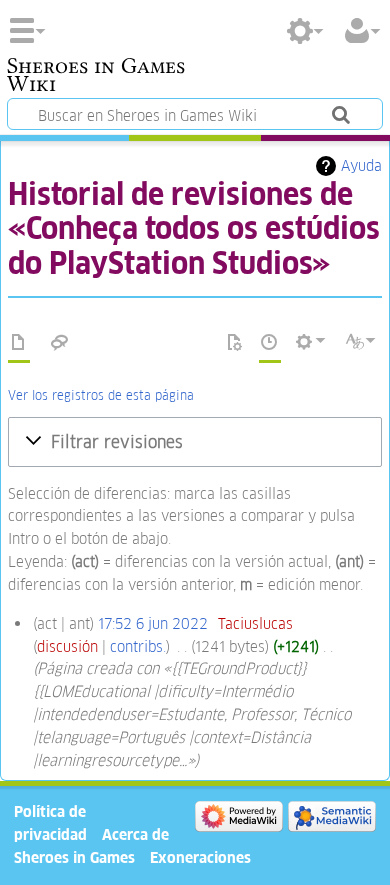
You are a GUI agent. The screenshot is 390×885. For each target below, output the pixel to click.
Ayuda (361, 165)
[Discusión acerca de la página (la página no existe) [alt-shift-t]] (60, 343)
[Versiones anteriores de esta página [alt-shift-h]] (270, 343)
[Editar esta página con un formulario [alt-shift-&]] (235, 343)
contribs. (138, 646)
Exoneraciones (200, 857)
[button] (195, 442)
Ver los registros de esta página (101, 395)
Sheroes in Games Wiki (96, 77)
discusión (67, 646)
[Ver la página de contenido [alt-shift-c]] (19, 343)
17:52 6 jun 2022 (153, 623)
